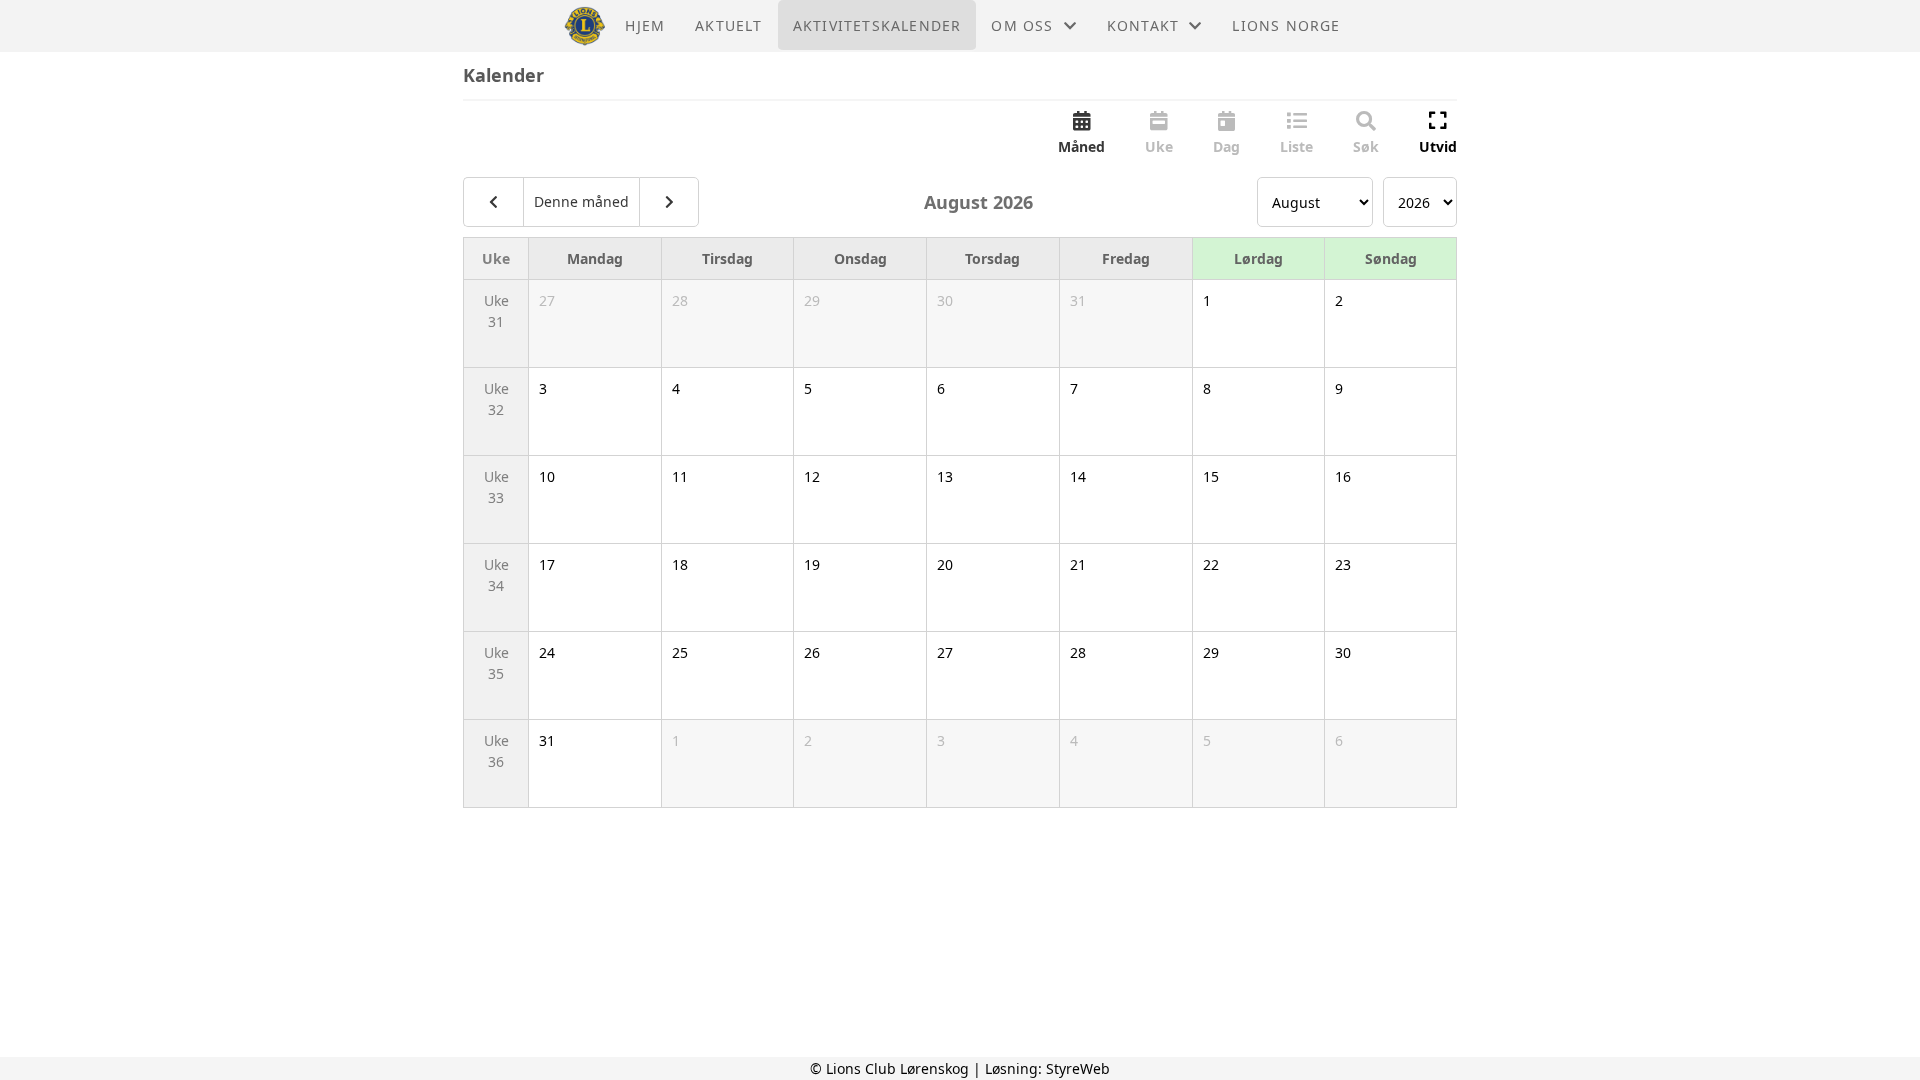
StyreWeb (1078, 1068)
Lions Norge (1286, 25)
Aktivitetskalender (877, 25)
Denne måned (581, 201)
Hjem (645, 25)
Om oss (1022, 25)
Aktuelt (728, 25)
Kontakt (1143, 25)
